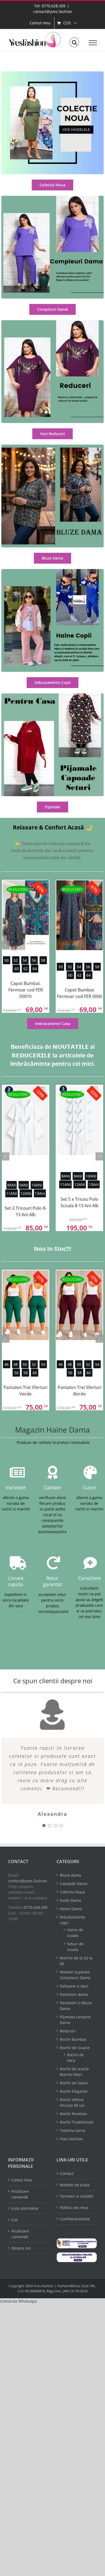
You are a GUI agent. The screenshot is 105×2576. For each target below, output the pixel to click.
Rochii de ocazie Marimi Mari (74, 2072)
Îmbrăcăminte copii (72, 1920)
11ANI (12, 1193)
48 (16, 1364)
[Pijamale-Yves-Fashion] (52, 695)
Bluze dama (70, 1875)
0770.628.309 (36, 1907)
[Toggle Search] (74, 42)
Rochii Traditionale (77, 2122)
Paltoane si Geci (74, 1986)
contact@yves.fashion (53, 11)
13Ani (40, 1193)
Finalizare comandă (20, 2194)
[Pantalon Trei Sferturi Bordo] (79, 1305)
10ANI (37, 1185)
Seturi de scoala (75, 1947)
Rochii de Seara (74, 2083)
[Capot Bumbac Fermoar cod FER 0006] (79, 915)
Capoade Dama (73, 1884)
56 (34, 960)
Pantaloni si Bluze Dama (76, 2006)
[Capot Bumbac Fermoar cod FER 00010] (26, 915)
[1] (52, 73)
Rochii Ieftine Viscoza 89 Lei (72, 2102)
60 (16, 969)
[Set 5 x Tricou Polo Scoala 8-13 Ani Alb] (79, 1120)
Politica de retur (74, 2208)
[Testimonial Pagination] (44, 1826)
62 (26, 969)
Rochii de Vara (75, 2058)
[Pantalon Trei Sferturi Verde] (26, 1305)
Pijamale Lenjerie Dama (75, 2020)
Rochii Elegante (74, 2091)
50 (6, 960)
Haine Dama (71, 1909)
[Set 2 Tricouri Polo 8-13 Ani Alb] (26, 1120)
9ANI (24, 1185)
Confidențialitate (75, 2219)
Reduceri (68, 2031)
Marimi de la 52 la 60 (76, 1961)
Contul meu (22, 2180)
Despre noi (21, 2248)
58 (43, 960)
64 (35, 969)
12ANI (26, 1193)
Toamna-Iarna (72, 2130)
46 (6, 1364)
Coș (15, 2220)
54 (25, 960)
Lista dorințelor (25, 2208)
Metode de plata (75, 2185)
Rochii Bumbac (73, 2039)
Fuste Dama (70, 1900)
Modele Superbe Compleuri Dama (75, 1975)
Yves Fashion (71, 2139)
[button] (18, 2301)
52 (16, 960)
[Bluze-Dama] (52, 446)
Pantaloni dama (74, 1994)
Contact (67, 2173)
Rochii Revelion (73, 2114)
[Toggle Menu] (93, 43)
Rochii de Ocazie (75, 2048)
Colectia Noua (72, 1892)
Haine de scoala (75, 1933)
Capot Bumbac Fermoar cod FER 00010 (26, 990)
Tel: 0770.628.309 (50, 6)
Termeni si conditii (77, 2196)
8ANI (12, 1185)
